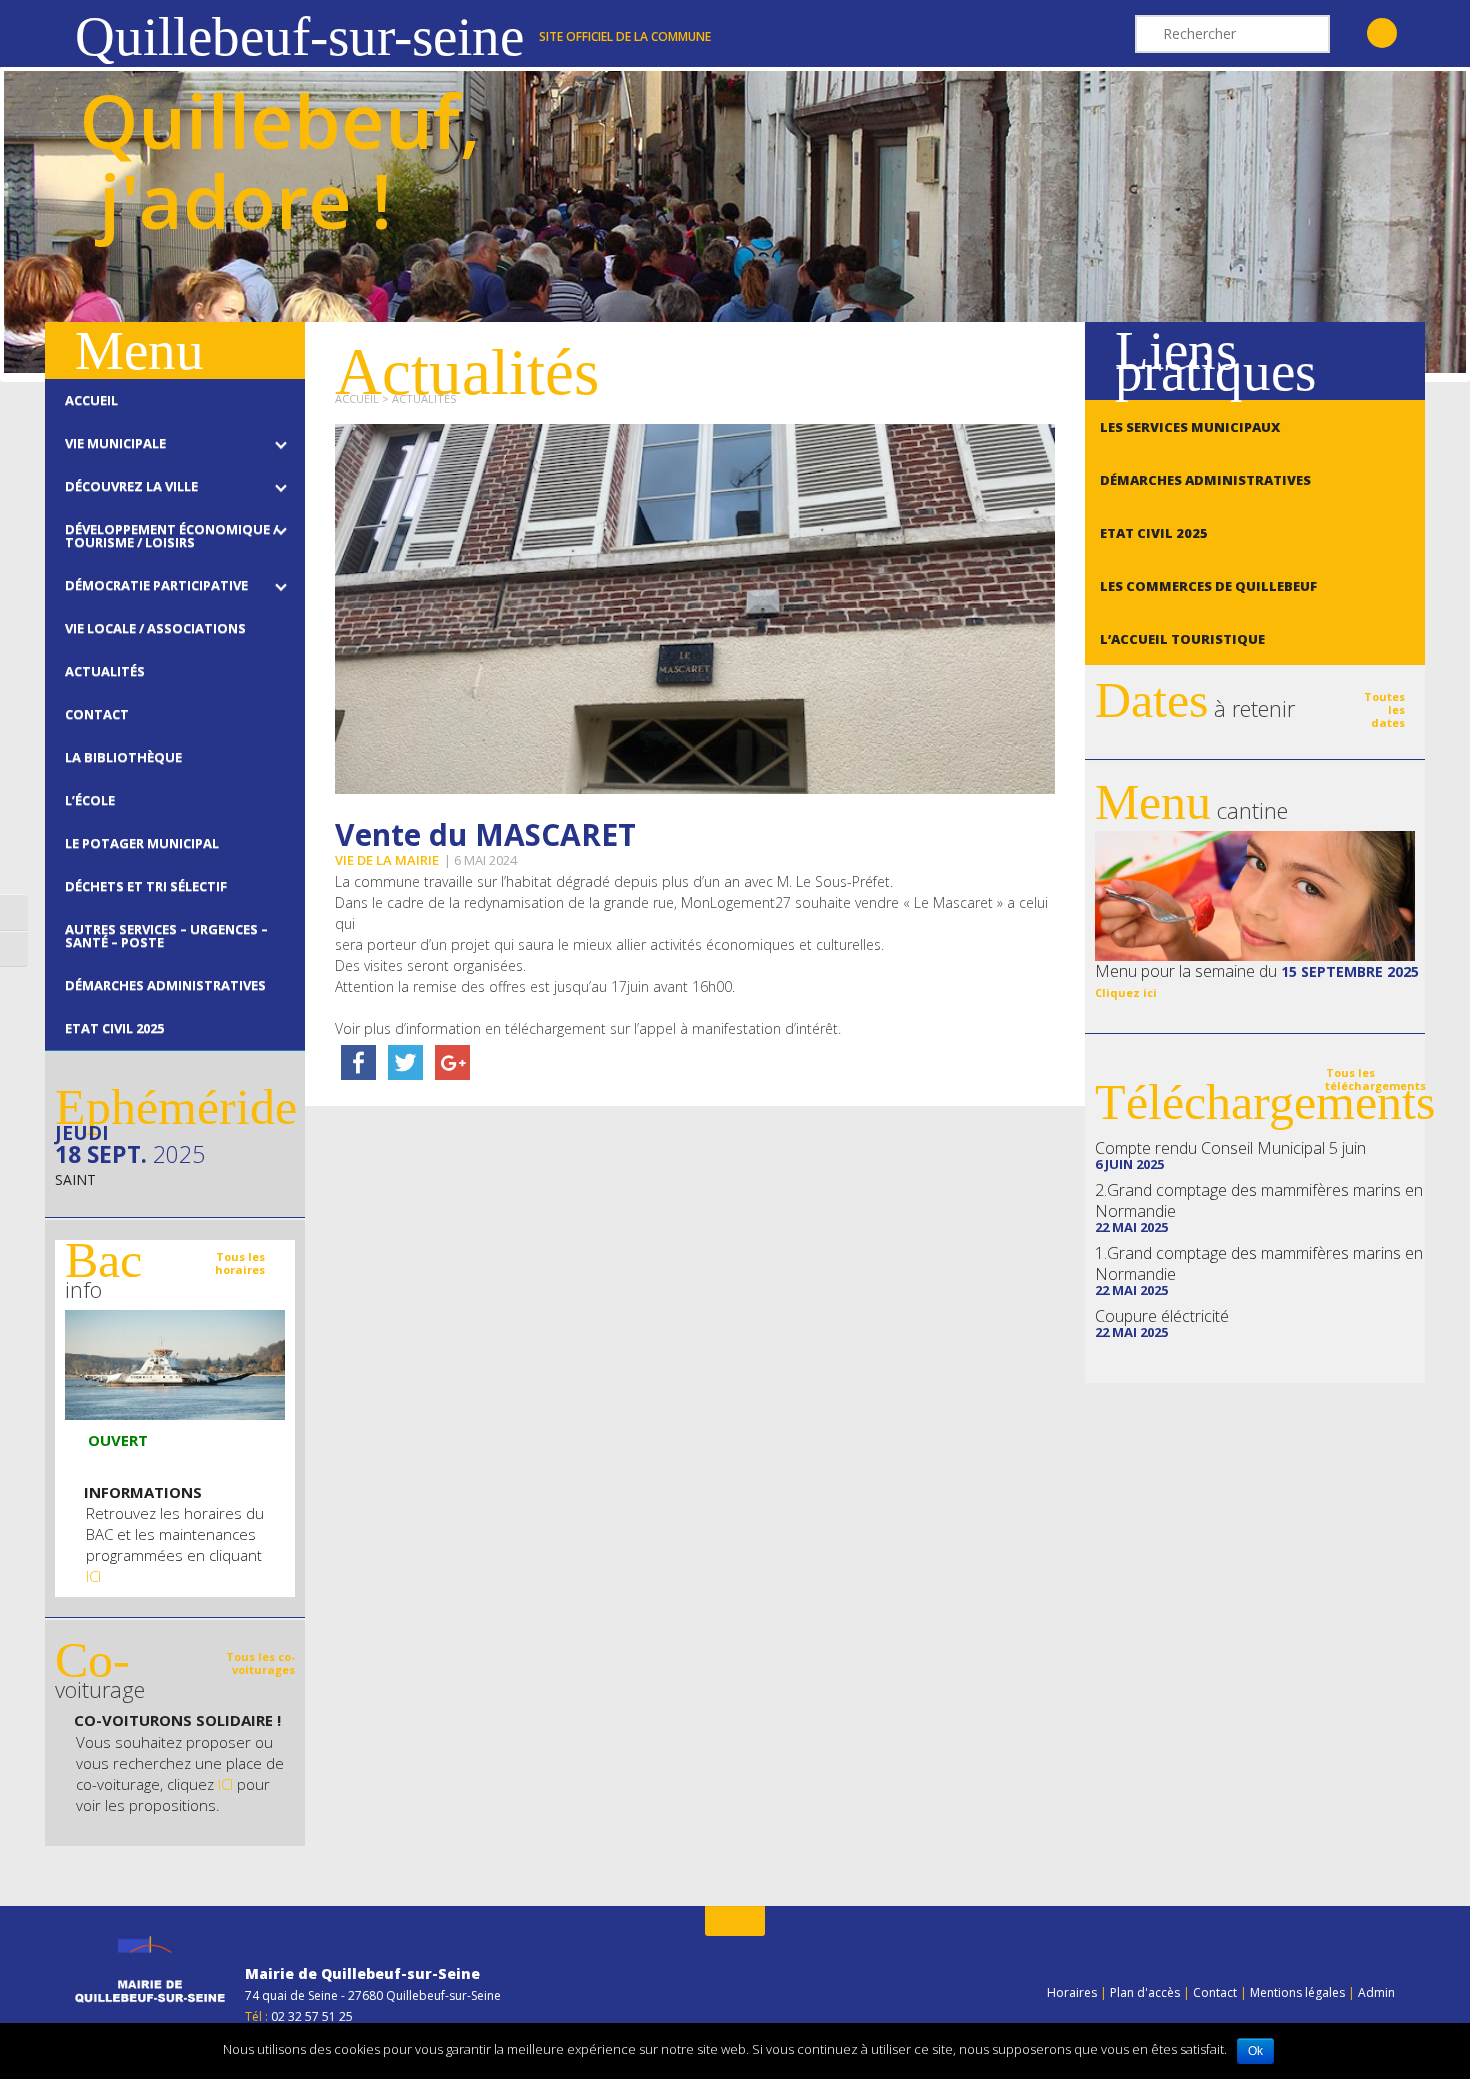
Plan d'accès (1145, 1992)
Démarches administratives (1205, 480)
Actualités (424, 398)
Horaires (1072, 1992)
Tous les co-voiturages (260, 1663)
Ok (1255, 2051)
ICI (93, 1576)
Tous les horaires (240, 1263)
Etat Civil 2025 (1154, 533)
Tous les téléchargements (1375, 1079)
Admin (1376, 1992)
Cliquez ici (1126, 992)
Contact (1215, 1992)
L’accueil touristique (1182, 639)
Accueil (357, 398)
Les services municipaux (1190, 427)
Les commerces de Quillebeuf (1208, 586)
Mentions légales (1297, 1992)
